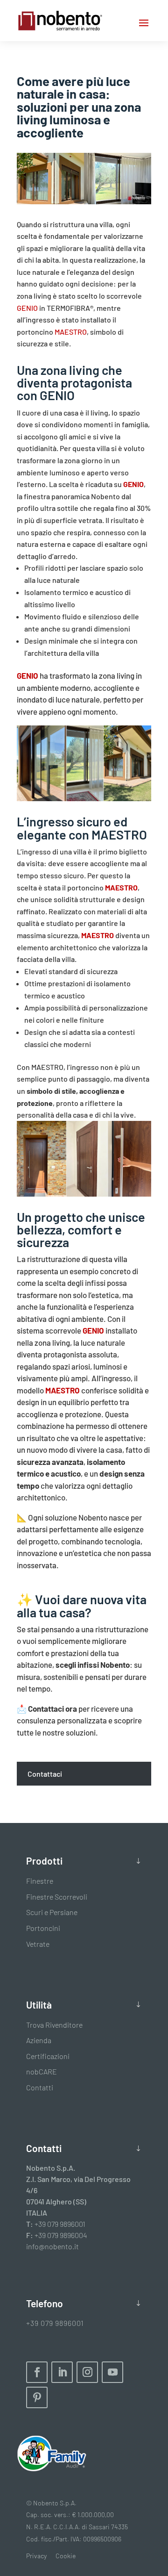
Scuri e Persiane (52, 1912)
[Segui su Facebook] (37, 2372)
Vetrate (38, 1944)
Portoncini (43, 1928)
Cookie (66, 2556)
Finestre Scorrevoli (57, 1897)
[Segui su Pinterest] (37, 2397)
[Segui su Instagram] (87, 2372)
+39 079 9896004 (61, 2235)
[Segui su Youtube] (112, 2372)
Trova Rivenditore (54, 2025)
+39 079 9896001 (60, 2224)
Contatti (40, 2087)
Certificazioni (48, 2056)
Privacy (36, 2556)
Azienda (39, 2040)
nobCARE (42, 2071)
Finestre (40, 1881)
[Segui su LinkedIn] (62, 2372)
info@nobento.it (52, 2246)
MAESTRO (71, 332)
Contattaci (46, 1774)
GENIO (27, 308)
